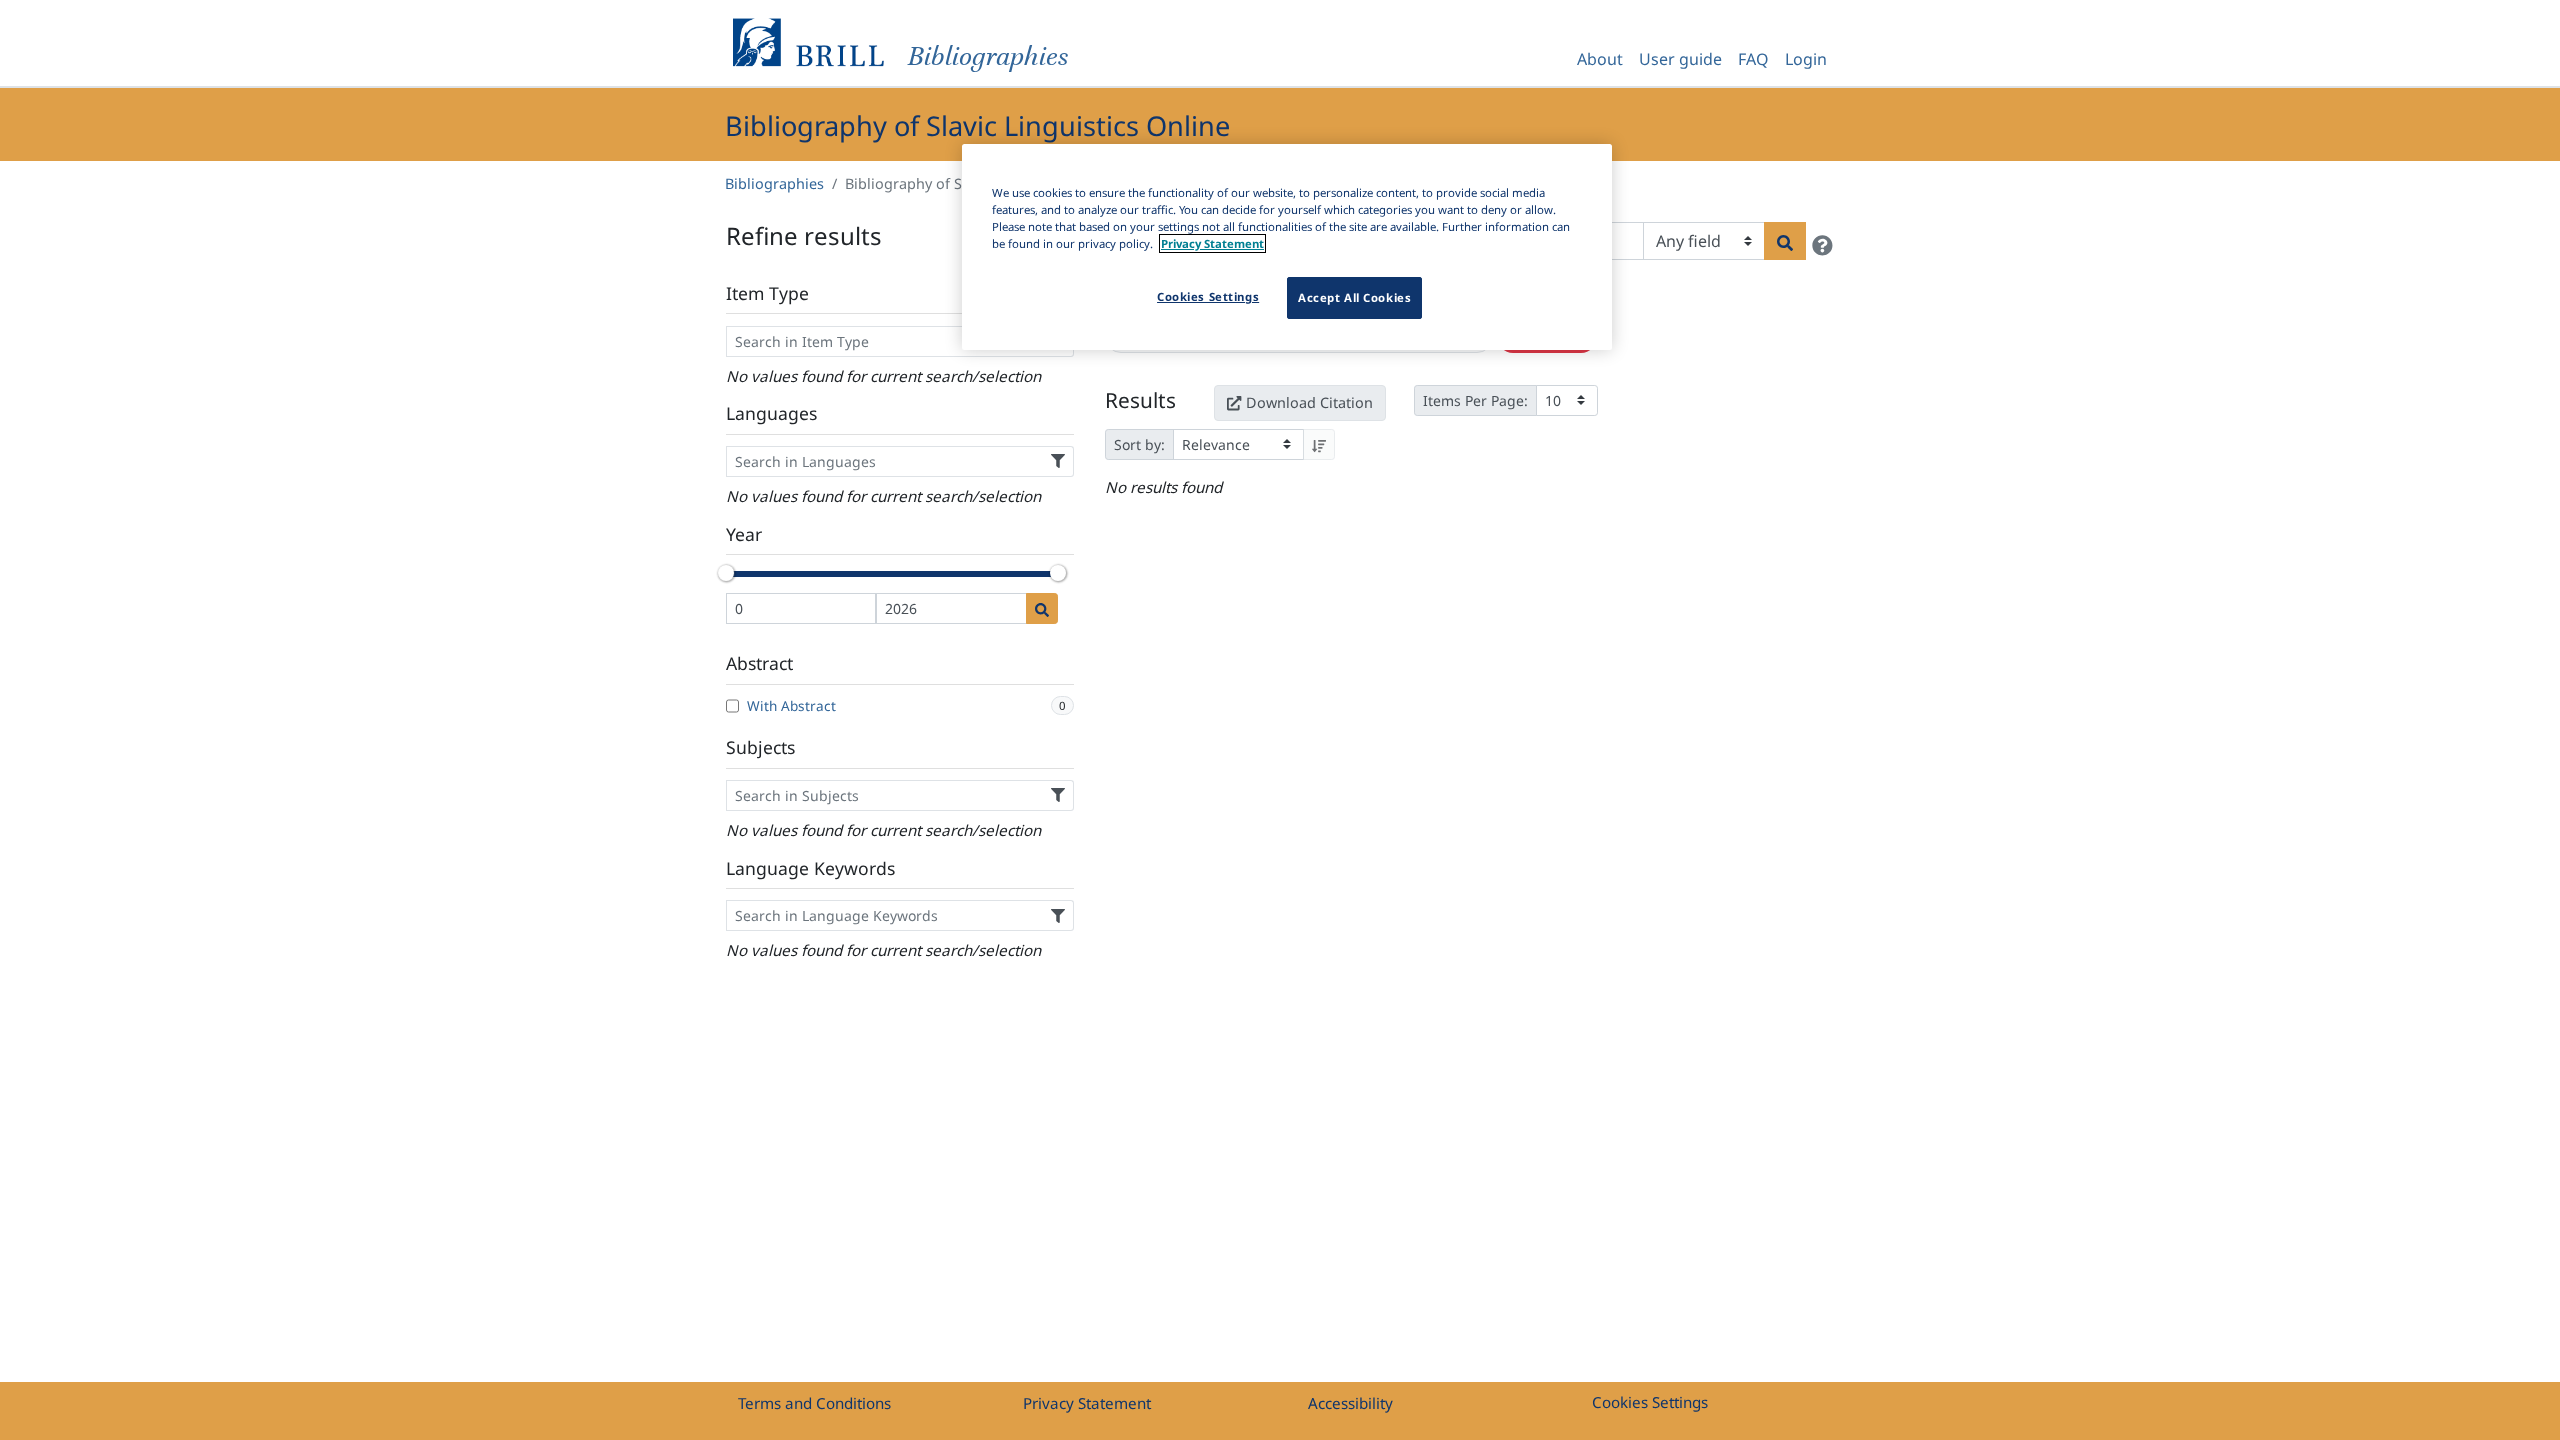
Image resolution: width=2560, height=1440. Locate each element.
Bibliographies (774, 183)
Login (1806, 59)
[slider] (726, 573)
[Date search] (1042, 608)
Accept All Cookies (1354, 297)
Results (1140, 400)
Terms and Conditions (814, 1403)
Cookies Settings (1650, 1402)
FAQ (1753, 59)
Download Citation (1309, 402)
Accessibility (1350, 1403)
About (1600, 59)
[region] (1287, 247)
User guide (1680, 59)
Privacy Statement (1087, 1403)
